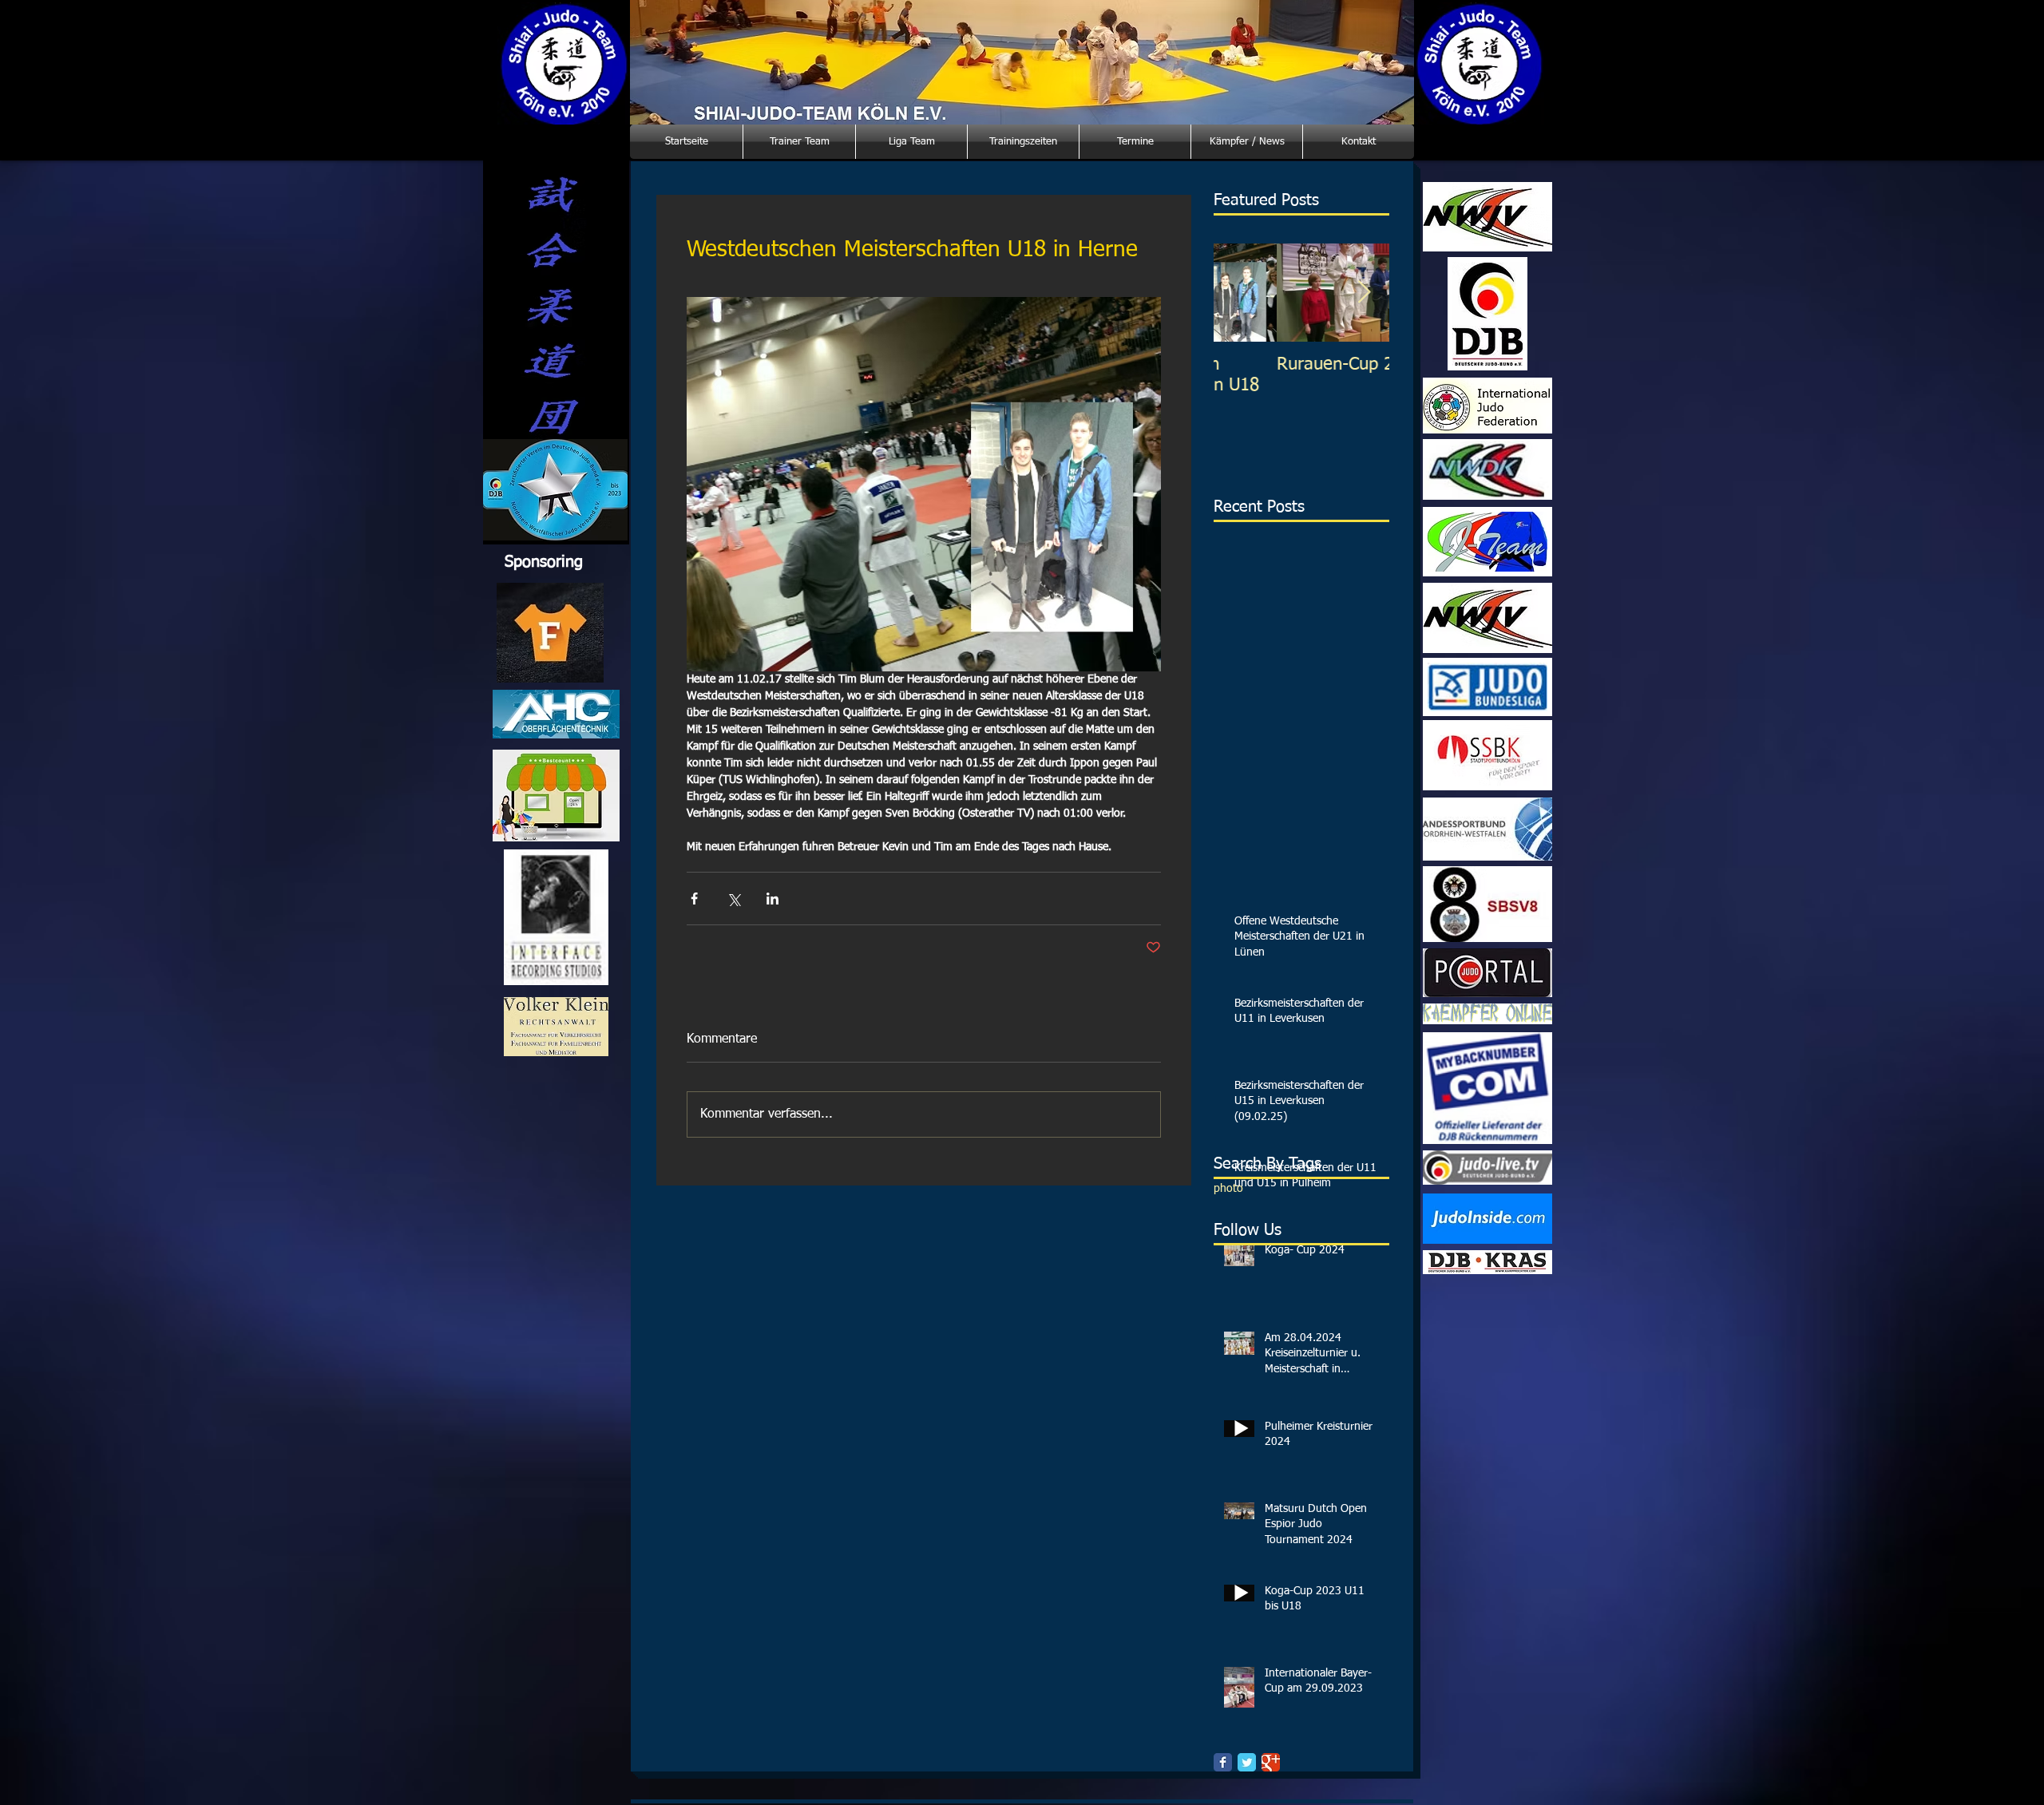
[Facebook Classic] (1223, 1762)
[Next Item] (1364, 293)
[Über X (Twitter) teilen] (733, 899)
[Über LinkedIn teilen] (772, 899)
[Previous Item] (1239, 293)
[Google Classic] (1271, 1762)
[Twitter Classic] (1247, 1762)
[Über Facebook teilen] (694, 899)
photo (1228, 1189)
